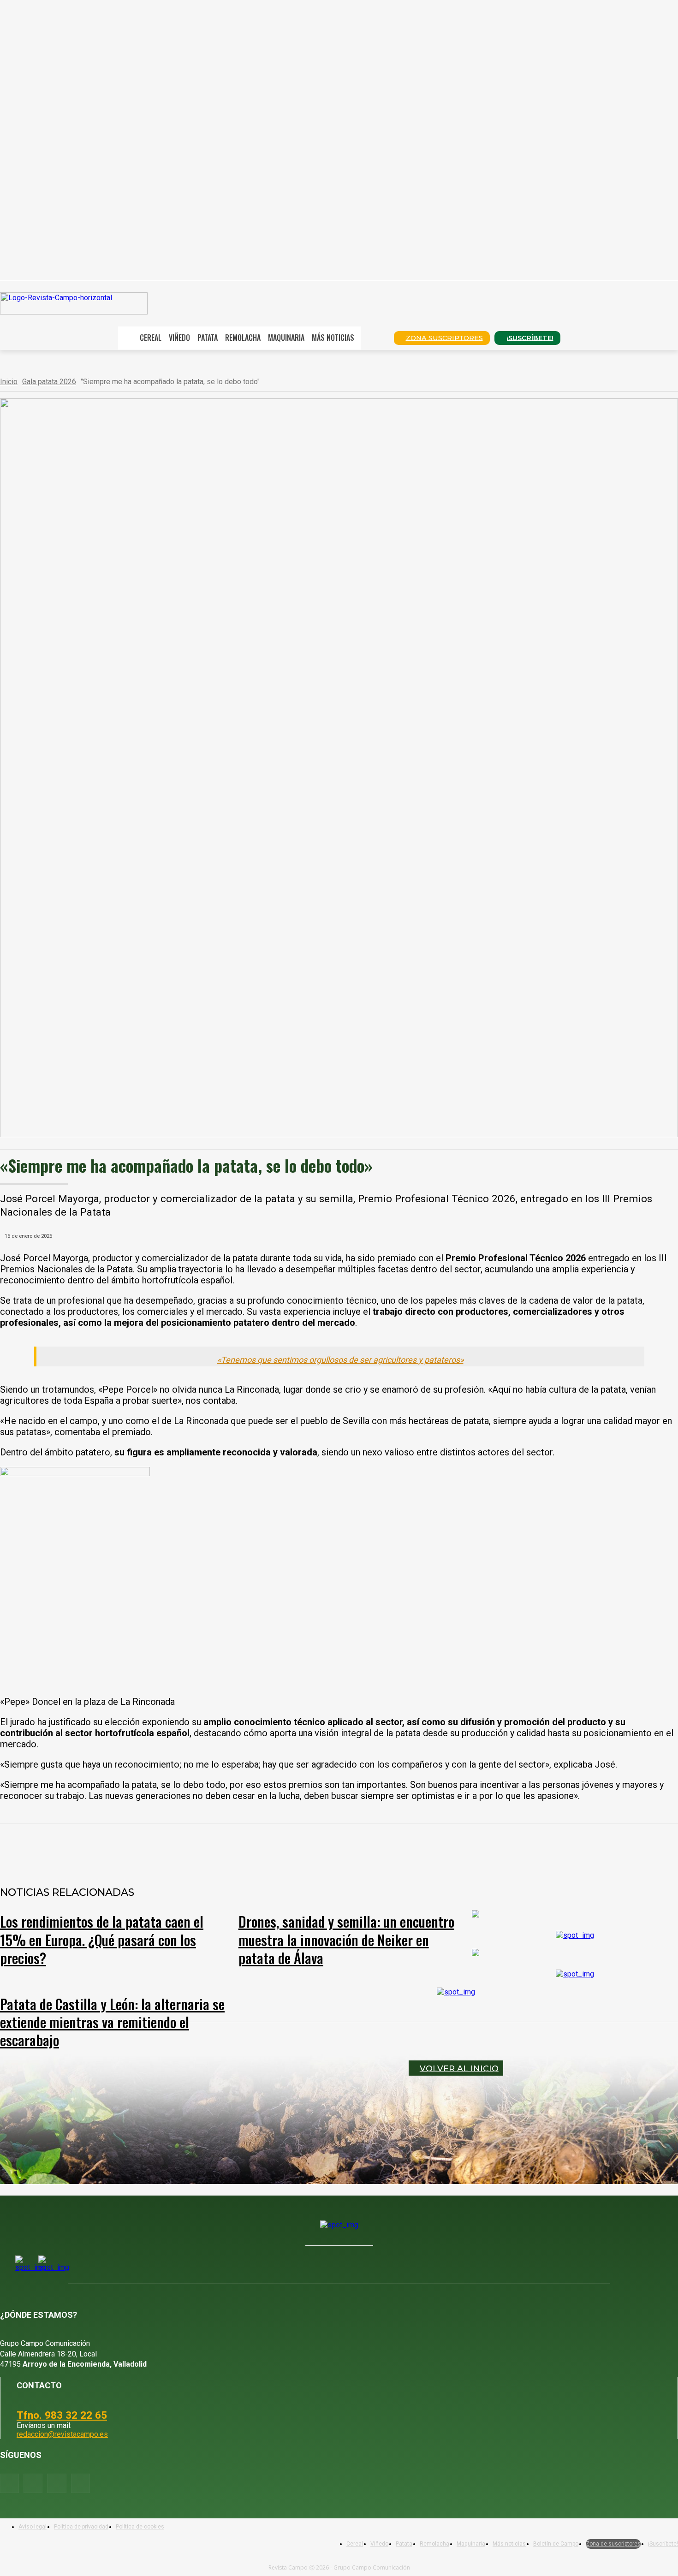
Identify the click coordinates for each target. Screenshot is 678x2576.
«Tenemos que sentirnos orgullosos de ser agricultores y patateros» (340, 1360)
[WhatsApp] (176, 1848)
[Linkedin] (209, 1848)
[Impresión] (275, 1848)
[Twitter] (80, 2483)
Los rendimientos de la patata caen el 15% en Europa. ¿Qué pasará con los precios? (102, 1939)
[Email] (242, 1848)
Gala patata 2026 (49, 382)
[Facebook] (109, 1848)
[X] (143, 1848)
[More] (309, 1848)
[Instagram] (33, 2483)
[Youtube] (56, 2483)
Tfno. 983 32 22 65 (62, 2415)
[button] (374, 337)
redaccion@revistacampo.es (62, 2434)
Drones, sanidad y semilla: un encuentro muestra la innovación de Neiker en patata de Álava (346, 1939)
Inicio (9, 382)
